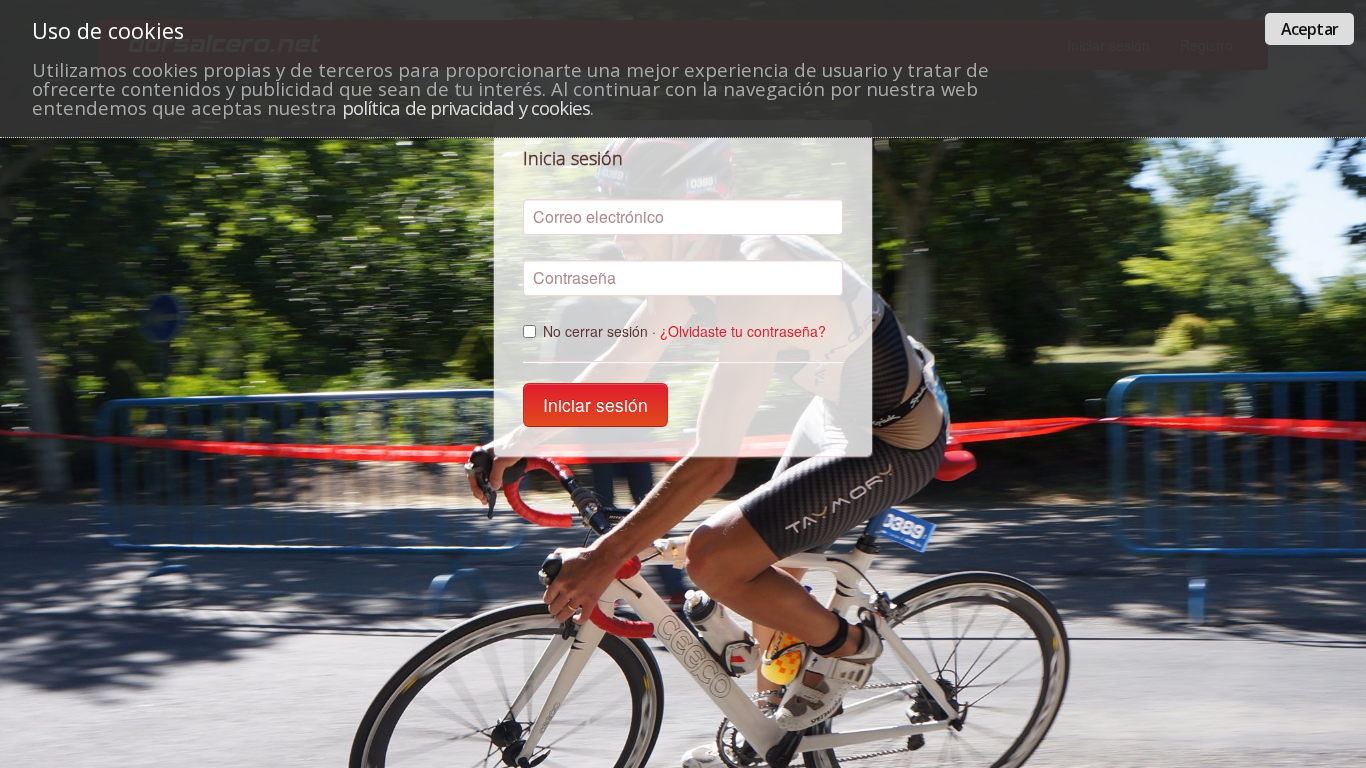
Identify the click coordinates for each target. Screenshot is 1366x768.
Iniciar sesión (595, 404)
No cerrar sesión (684, 331)
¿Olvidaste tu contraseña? (743, 331)
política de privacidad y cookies (466, 107)
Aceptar (1309, 29)
